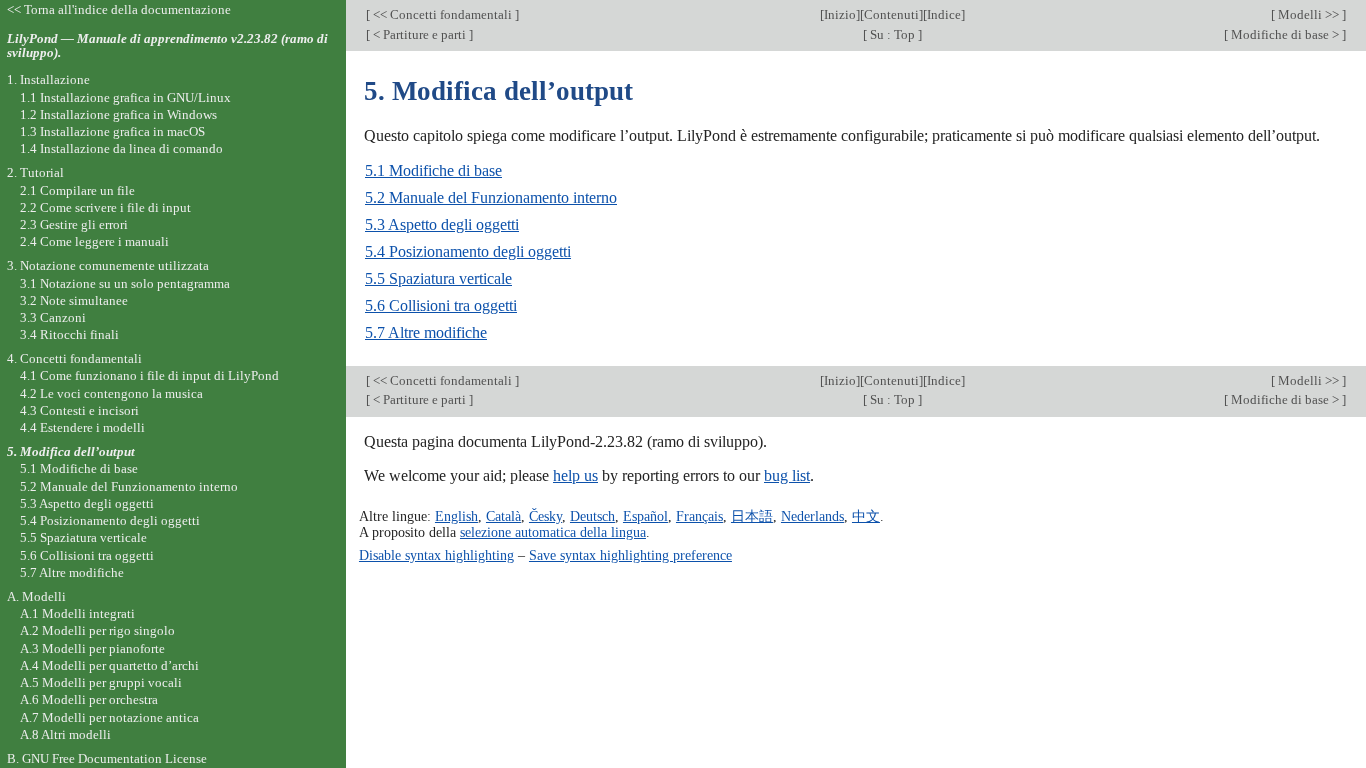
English (456, 516)
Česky (545, 516)
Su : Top (892, 34)
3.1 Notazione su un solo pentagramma (125, 283)
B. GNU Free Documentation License (107, 758)
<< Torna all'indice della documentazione (119, 9)
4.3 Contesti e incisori (79, 410)
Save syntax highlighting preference (630, 555)
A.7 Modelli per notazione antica (109, 717)
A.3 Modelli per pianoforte (92, 648)
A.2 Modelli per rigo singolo (97, 630)
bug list (787, 475)
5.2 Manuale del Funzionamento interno (491, 197)
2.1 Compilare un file (77, 190)
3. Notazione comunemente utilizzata (108, 265)
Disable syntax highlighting (436, 555)
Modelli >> (1308, 14)
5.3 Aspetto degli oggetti (442, 224)
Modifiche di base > (1285, 34)
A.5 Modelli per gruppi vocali (101, 682)
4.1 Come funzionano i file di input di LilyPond (149, 375)
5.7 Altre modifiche (426, 332)
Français (699, 516)
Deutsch (592, 516)
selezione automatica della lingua (553, 532)
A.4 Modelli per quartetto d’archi (109, 665)
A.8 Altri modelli (65, 734)
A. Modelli (36, 596)
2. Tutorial (35, 172)
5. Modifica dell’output (71, 451)
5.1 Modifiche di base (433, 170)
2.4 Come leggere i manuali (94, 241)
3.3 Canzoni (53, 317)
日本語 (752, 516)
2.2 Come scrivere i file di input (105, 207)
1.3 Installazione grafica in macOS (112, 131)
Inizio (840, 14)
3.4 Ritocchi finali (69, 334)
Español (645, 516)
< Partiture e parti (419, 34)
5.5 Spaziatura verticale (438, 278)
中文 (866, 516)
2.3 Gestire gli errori (74, 224)
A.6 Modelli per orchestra (89, 699)
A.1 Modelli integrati (77, 613)
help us (575, 475)
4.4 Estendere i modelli (82, 427)
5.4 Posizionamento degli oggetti (468, 251)
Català (503, 516)
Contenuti (891, 14)
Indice (944, 14)
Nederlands (812, 516)
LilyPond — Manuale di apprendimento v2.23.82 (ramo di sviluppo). (167, 46)
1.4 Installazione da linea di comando (121, 148)
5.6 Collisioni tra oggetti (441, 305)
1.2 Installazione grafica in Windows (118, 114)
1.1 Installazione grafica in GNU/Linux (125, 97)
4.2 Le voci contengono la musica (111, 393)
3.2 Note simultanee (74, 300)
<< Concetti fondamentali (442, 14)
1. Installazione (48, 79)
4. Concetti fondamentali (74, 358)
